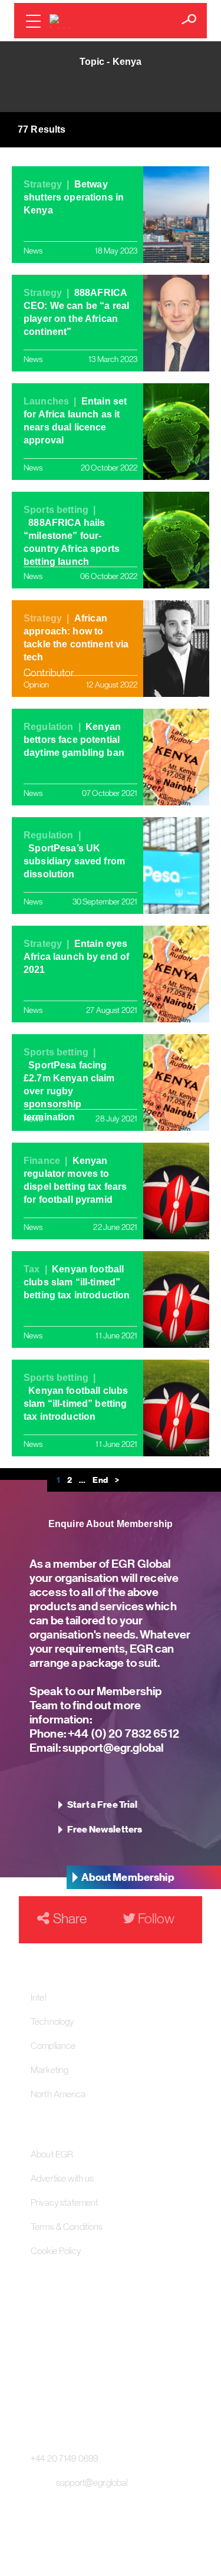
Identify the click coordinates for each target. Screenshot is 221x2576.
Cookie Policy (56, 2251)
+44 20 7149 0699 (64, 2458)
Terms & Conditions (67, 2226)
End (100, 1480)
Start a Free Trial (103, 1805)
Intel (38, 1997)
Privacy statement (64, 2202)
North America (58, 2094)
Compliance (53, 2045)
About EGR (52, 2154)
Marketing (50, 2070)
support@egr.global (113, 1747)
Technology (52, 2021)
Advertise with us (62, 2178)
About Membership (128, 1877)
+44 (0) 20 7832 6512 (123, 1733)
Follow (155, 1918)
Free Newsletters (105, 1830)
